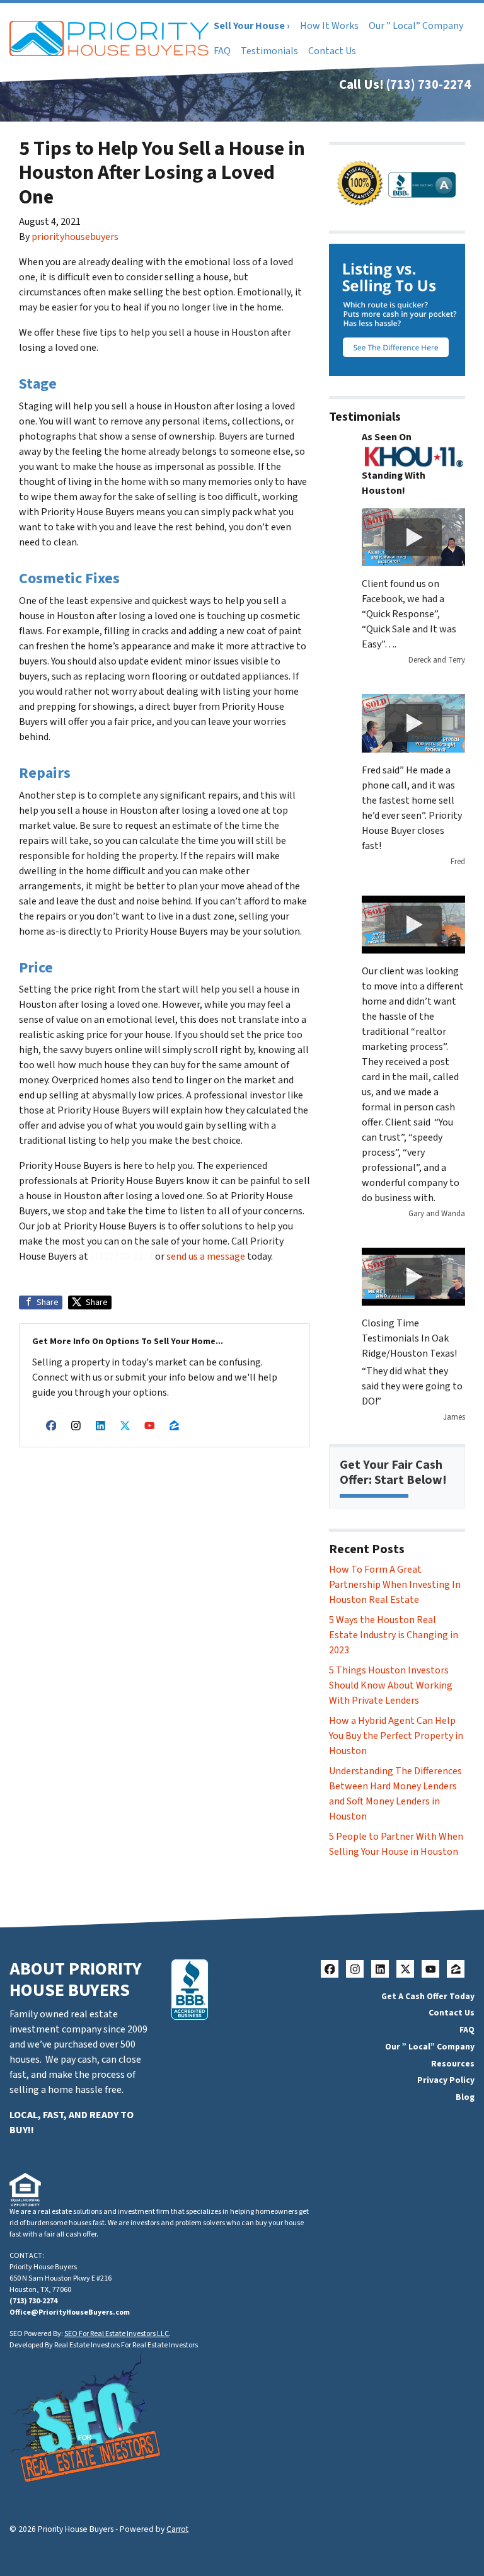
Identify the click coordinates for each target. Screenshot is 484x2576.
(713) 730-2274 (429, 85)
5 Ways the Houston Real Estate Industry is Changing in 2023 (394, 1635)
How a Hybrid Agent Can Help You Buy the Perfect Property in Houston (396, 1736)
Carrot (177, 2529)
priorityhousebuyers (75, 237)
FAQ (222, 51)
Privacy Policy (446, 2080)
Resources (453, 2064)
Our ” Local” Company (416, 26)
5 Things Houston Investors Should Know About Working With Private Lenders (391, 1685)
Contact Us (332, 51)
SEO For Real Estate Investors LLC (117, 2334)
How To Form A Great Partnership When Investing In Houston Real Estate (395, 1585)
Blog (465, 2097)
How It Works (329, 26)
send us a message (206, 1257)
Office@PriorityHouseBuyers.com (70, 2312)
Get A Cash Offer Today (428, 1996)
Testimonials (269, 51)
